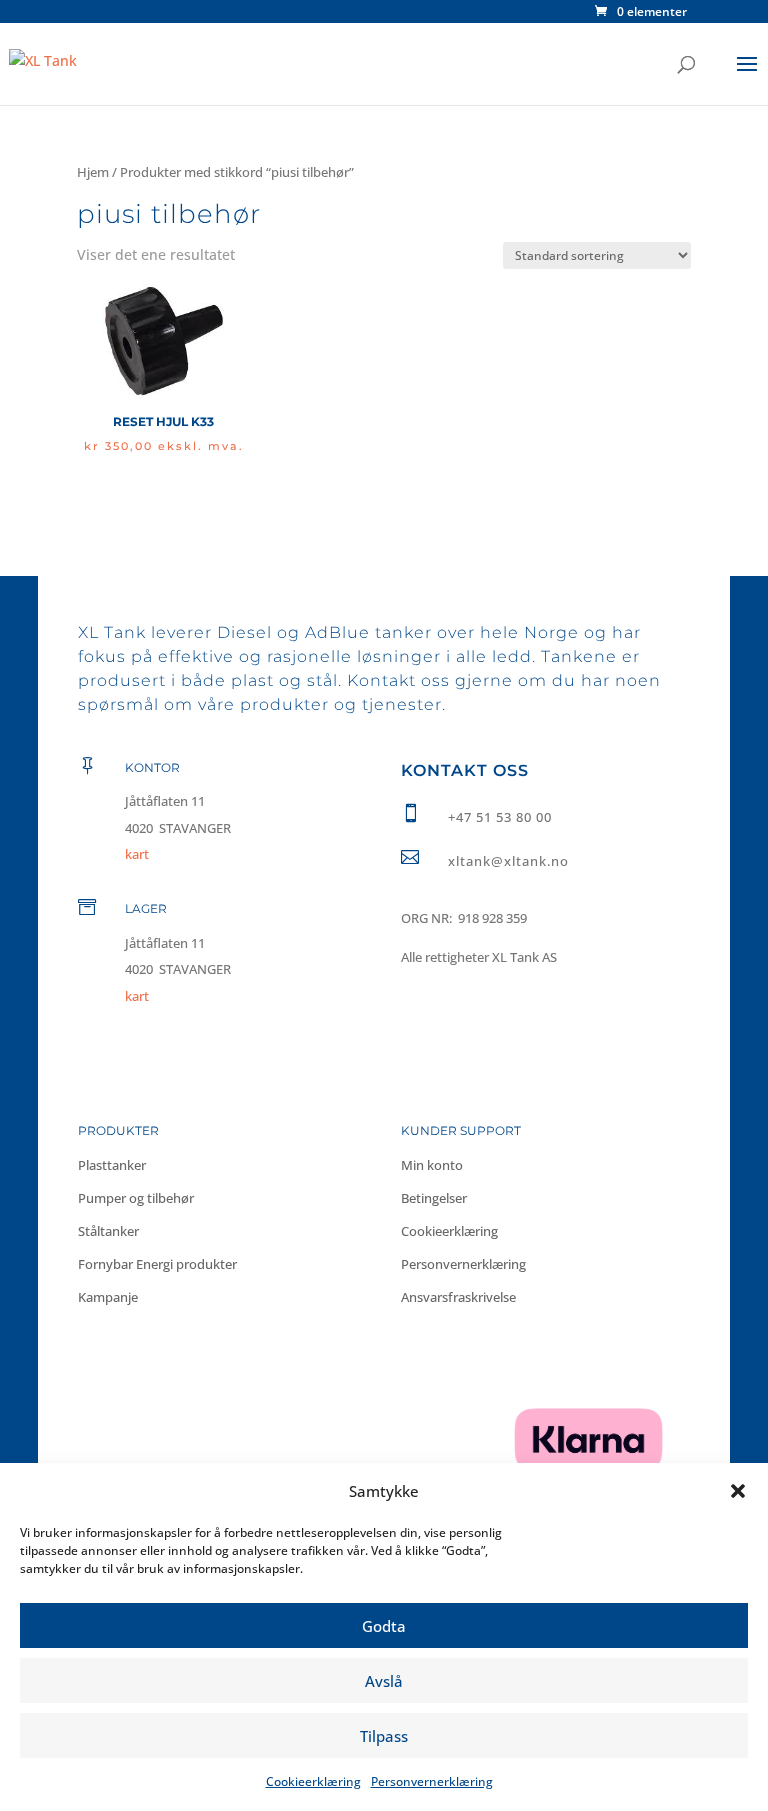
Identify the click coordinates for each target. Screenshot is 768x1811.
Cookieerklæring (313, 1781)
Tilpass (384, 1736)
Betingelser (434, 1198)
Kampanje (108, 1297)
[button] (738, 1491)
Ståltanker (108, 1231)
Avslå (384, 1681)
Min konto (432, 1165)
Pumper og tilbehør (136, 1198)
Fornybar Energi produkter (157, 1264)
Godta (384, 1626)
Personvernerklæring (432, 1781)
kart (137, 996)
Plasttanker (112, 1165)
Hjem (93, 172)
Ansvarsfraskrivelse (458, 1297)
